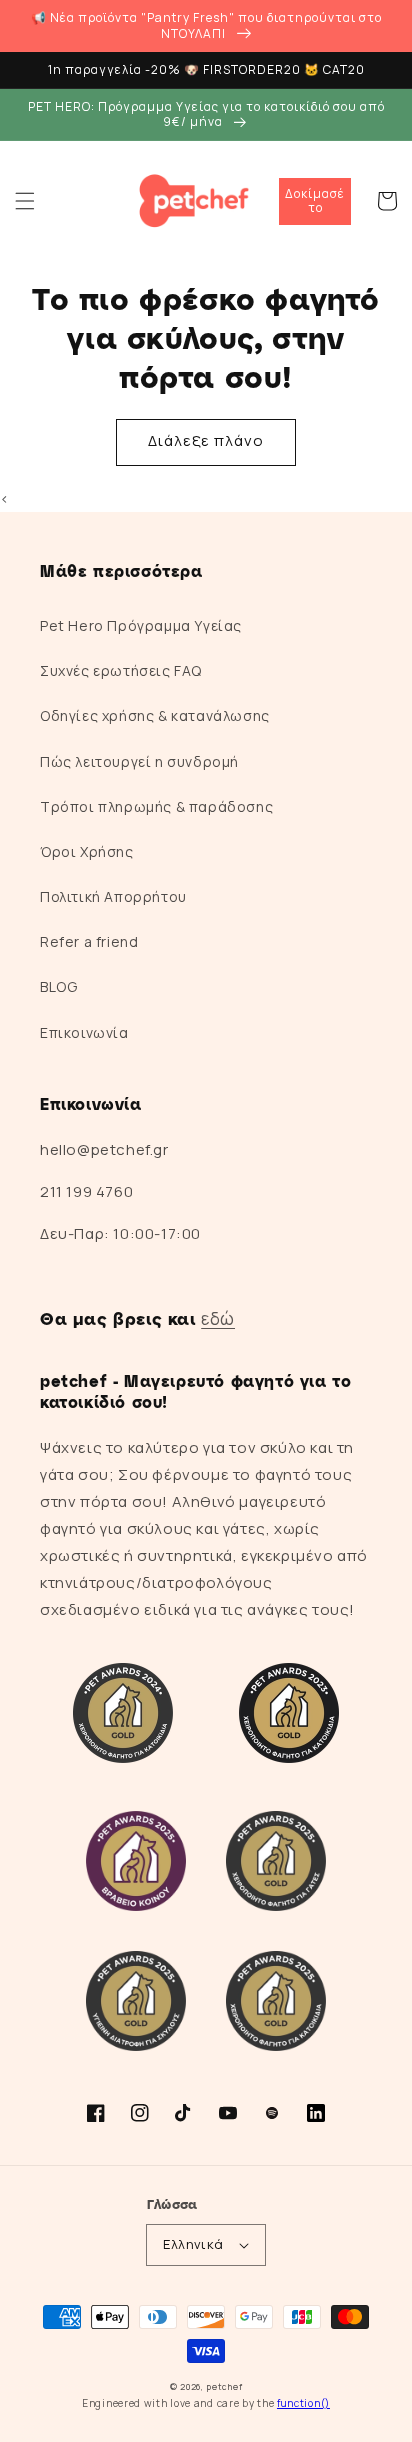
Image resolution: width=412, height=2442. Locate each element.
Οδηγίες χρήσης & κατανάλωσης (155, 715)
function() (303, 2403)
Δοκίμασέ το (315, 200)
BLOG (58, 986)
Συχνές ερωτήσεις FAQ (121, 670)
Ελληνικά (193, 2244)
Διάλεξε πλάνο (206, 440)
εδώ (218, 1318)
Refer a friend (89, 941)
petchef (224, 2386)
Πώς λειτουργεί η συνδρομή (139, 761)
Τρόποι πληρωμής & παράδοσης (156, 806)
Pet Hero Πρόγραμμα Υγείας (141, 625)
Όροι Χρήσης (87, 851)
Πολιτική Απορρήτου (113, 896)
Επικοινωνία (84, 1032)
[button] (25, 201)
